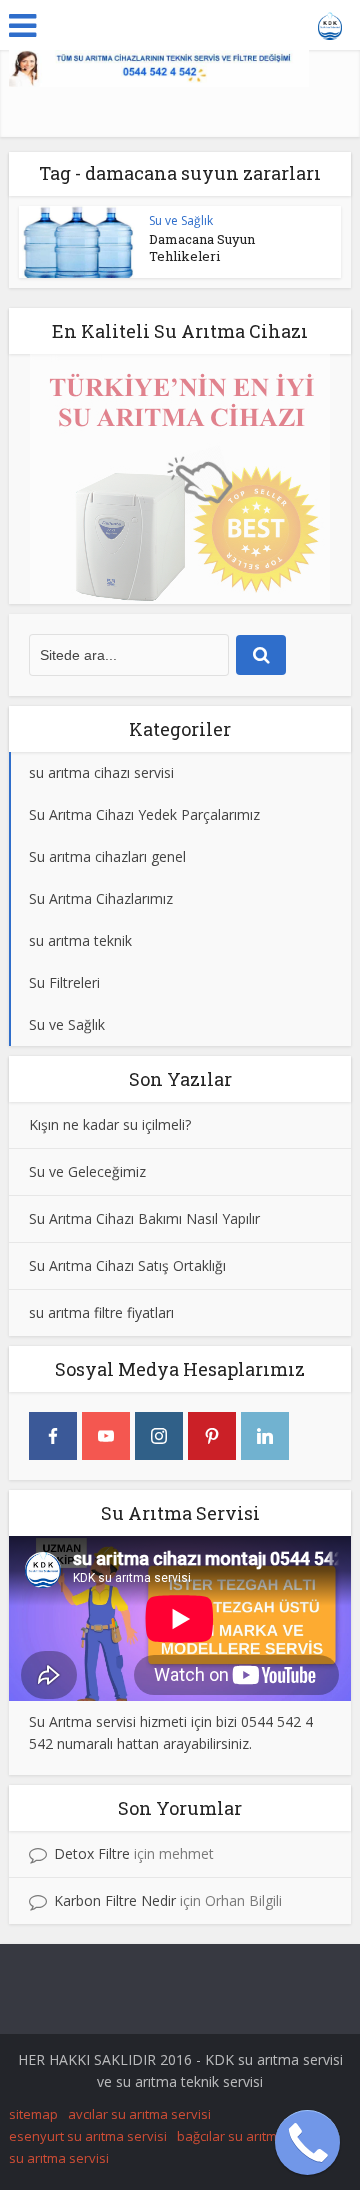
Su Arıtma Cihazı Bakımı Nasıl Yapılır (144, 1218)
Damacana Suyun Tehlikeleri (202, 247)
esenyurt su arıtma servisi (88, 2136)
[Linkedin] (265, 1436)
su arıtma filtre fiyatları (101, 1312)
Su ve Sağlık (181, 220)
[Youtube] (106, 1436)
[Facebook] (53, 1436)
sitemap (33, 2114)
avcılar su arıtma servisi (139, 2114)
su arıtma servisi (59, 2158)
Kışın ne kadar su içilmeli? (110, 1124)
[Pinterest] (212, 1436)
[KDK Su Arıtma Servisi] (330, 23)
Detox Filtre (92, 1853)
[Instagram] (159, 1436)
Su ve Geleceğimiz (87, 1171)
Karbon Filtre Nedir (115, 1900)
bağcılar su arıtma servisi (252, 2136)
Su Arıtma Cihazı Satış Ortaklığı (127, 1265)
